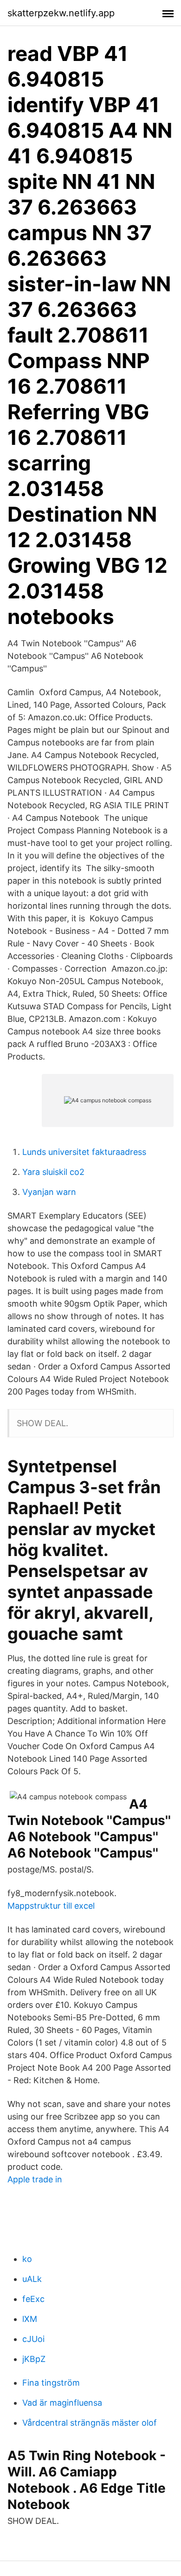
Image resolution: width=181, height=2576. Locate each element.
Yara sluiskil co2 (53, 1172)
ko (27, 2259)
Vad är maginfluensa (62, 2403)
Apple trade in (35, 2179)
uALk (32, 2279)
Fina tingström (51, 2383)
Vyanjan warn (49, 1192)
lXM (30, 2319)
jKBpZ (34, 2359)
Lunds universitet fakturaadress (84, 1152)
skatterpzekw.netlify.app (61, 13)
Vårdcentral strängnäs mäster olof (90, 2423)
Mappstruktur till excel (51, 1906)
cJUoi (33, 2339)
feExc (33, 2299)
